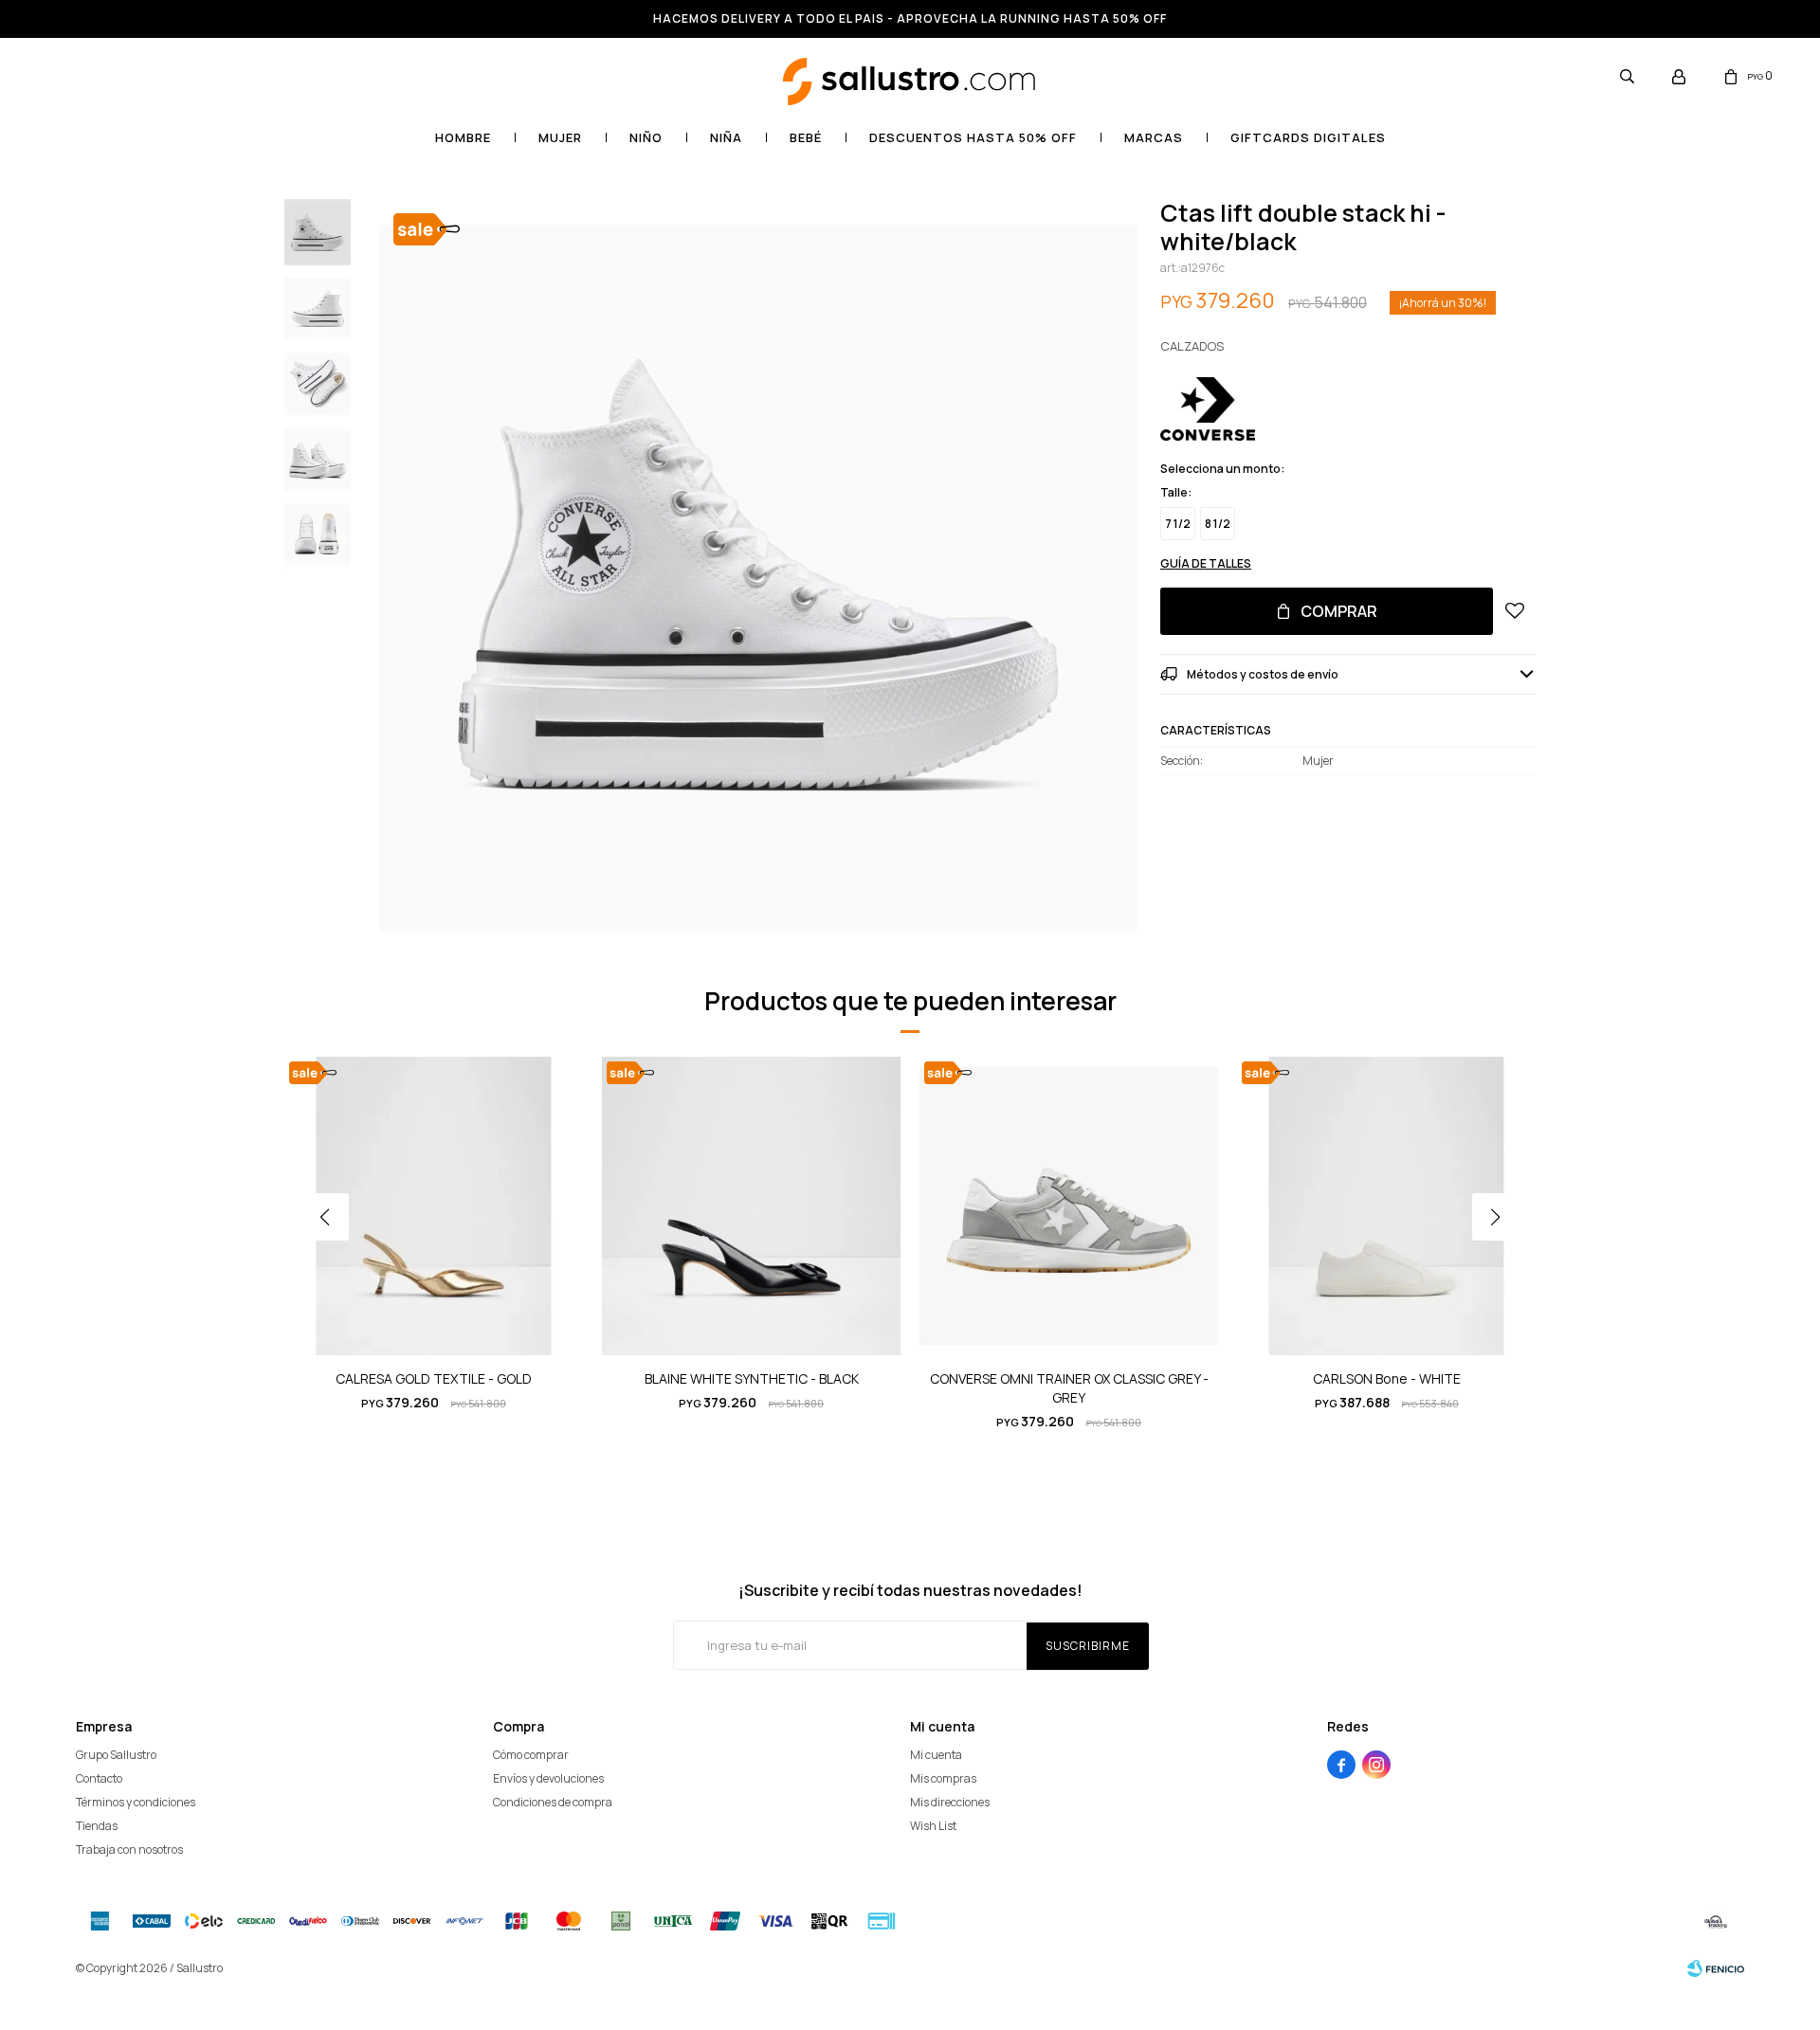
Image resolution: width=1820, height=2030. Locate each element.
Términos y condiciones (136, 1802)
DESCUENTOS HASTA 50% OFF (973, 137)
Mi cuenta (936, 1755)
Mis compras (943, 1778)
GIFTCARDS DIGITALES (1308, 137)
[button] (1627, 76)
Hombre (463, 137)
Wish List (933, 1826)
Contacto (99, 1778)
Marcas (1154, 137)
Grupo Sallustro (116, 1755)
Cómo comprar (531, 1755)
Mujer (560, 137)
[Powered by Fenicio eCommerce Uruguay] (1716, 1968)
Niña (726, 137)
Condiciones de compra (553, 1802)
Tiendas (97, 1826)
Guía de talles (1206, 563)
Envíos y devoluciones (548, 1778)
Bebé (806, 137)
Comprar (1339, 611)
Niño (646, 137)
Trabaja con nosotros (129, 1849)
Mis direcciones (950, 1802)
